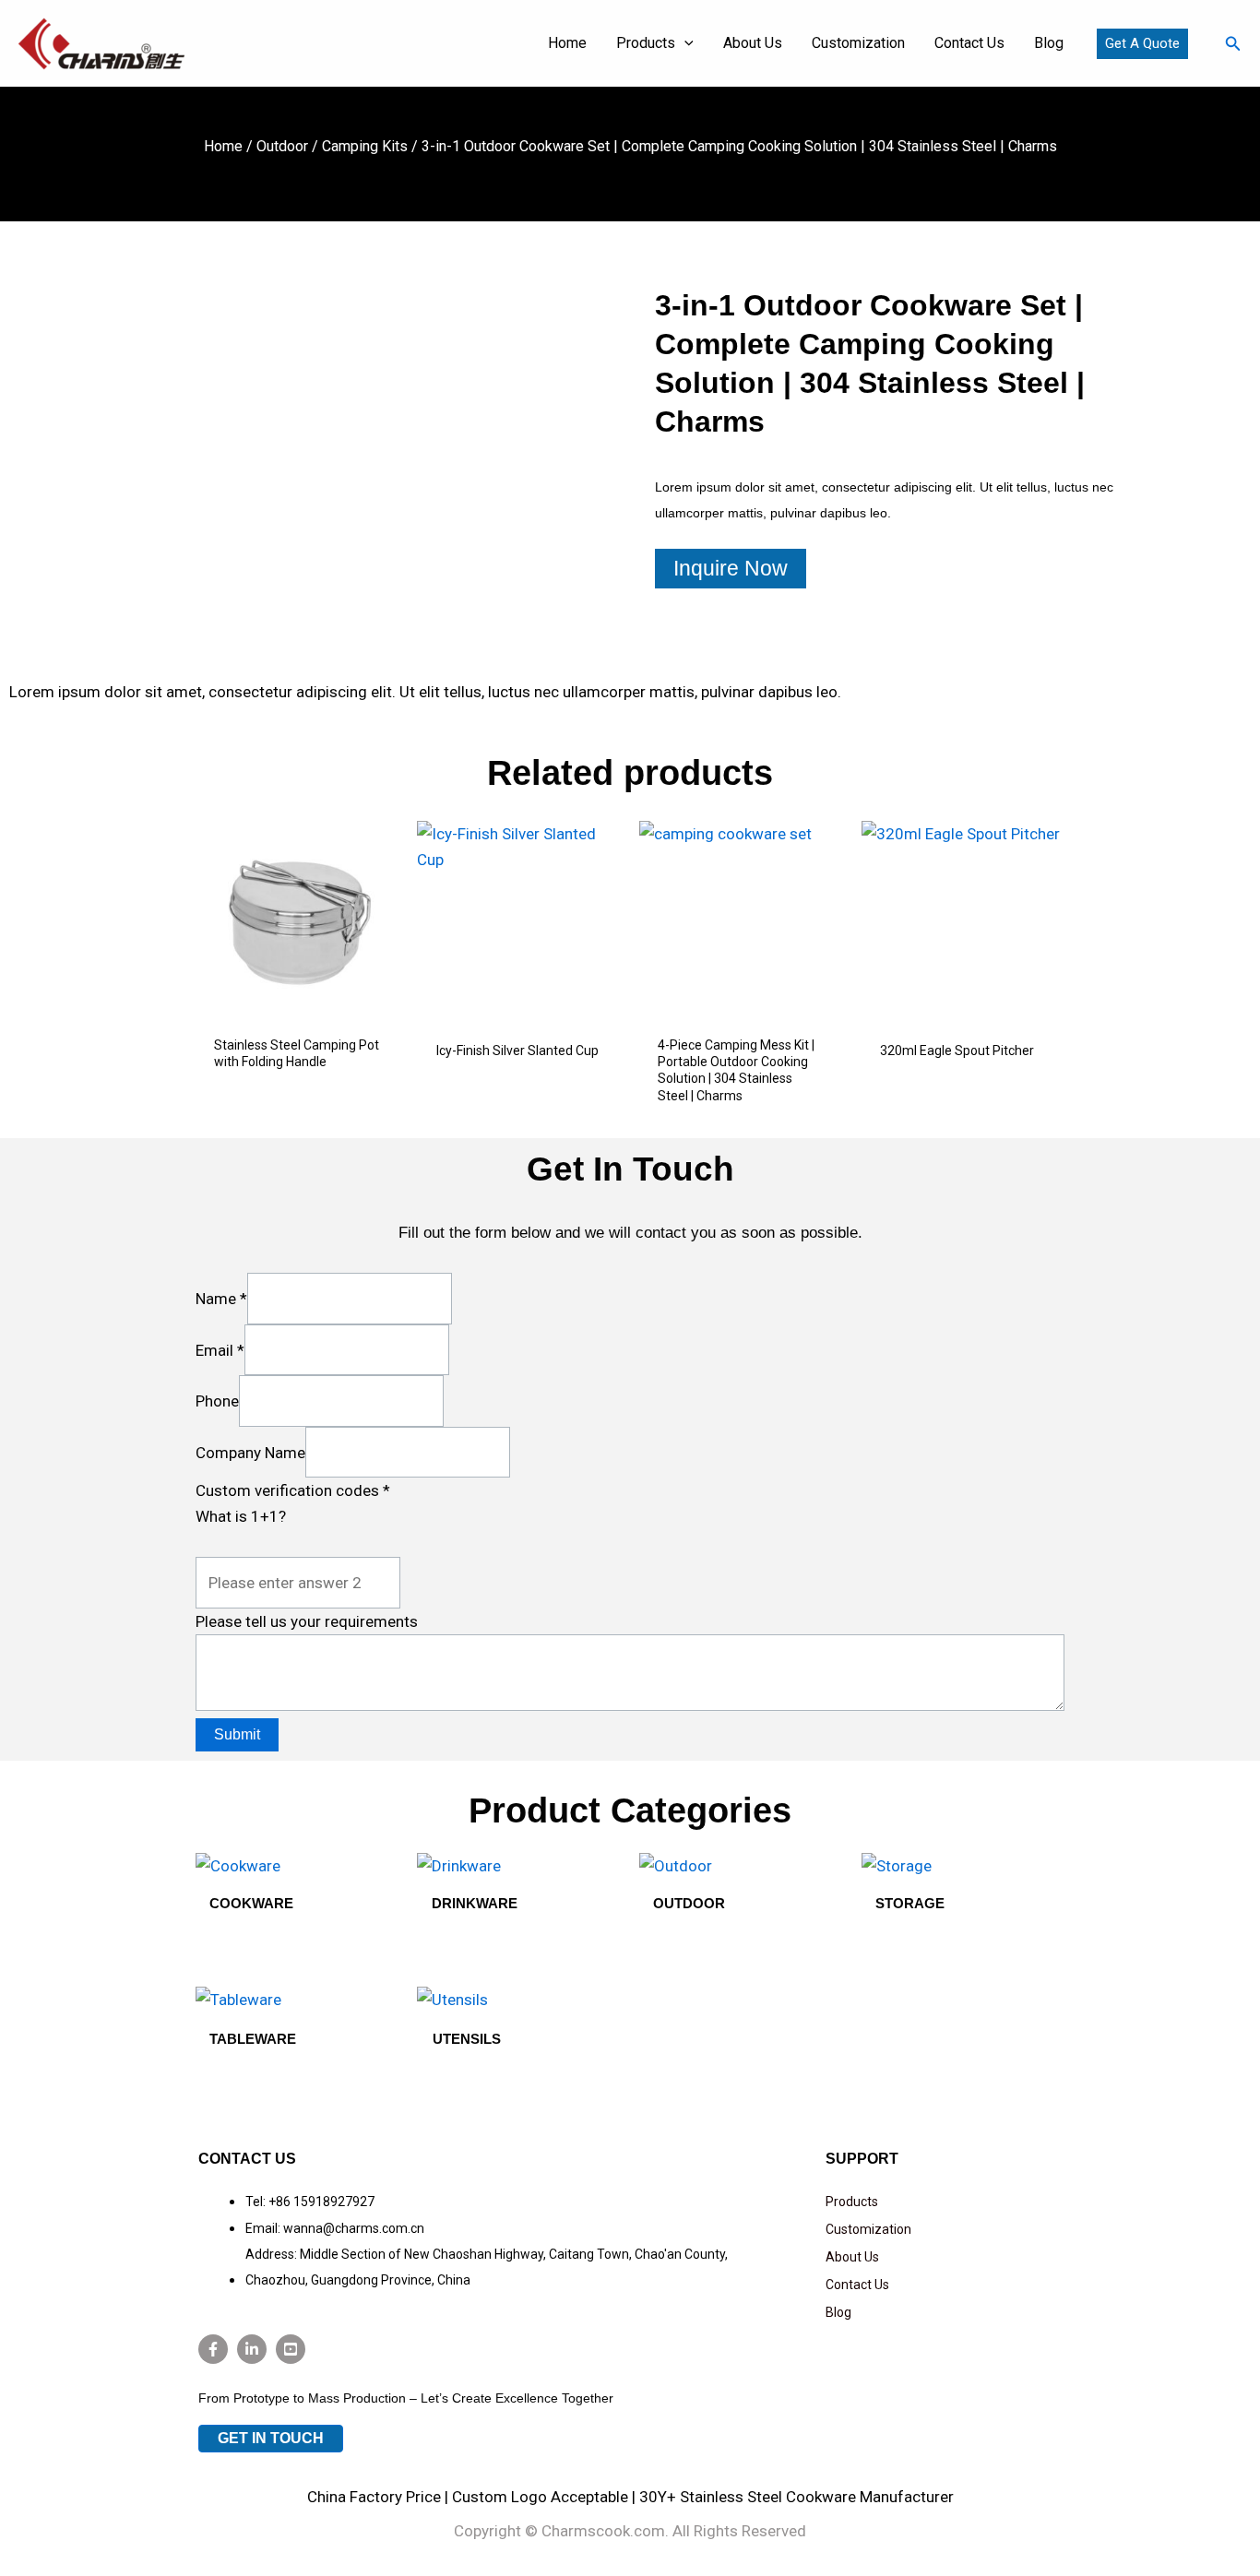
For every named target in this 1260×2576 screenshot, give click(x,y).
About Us (852, 2257)
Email (220, 1349)
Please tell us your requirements (307, 1621)
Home (223, 146)
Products (852, 2202)
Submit (237, 1734)
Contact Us (857, 2285)
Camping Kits (365, 146)
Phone (217, 1401)
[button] (1142, 44)
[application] (684, 43)
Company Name (250, 1452)
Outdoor (282, 146)
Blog (838, 2312)
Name (221, 1299)
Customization (868, 2229)
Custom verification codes (293, 1490)
